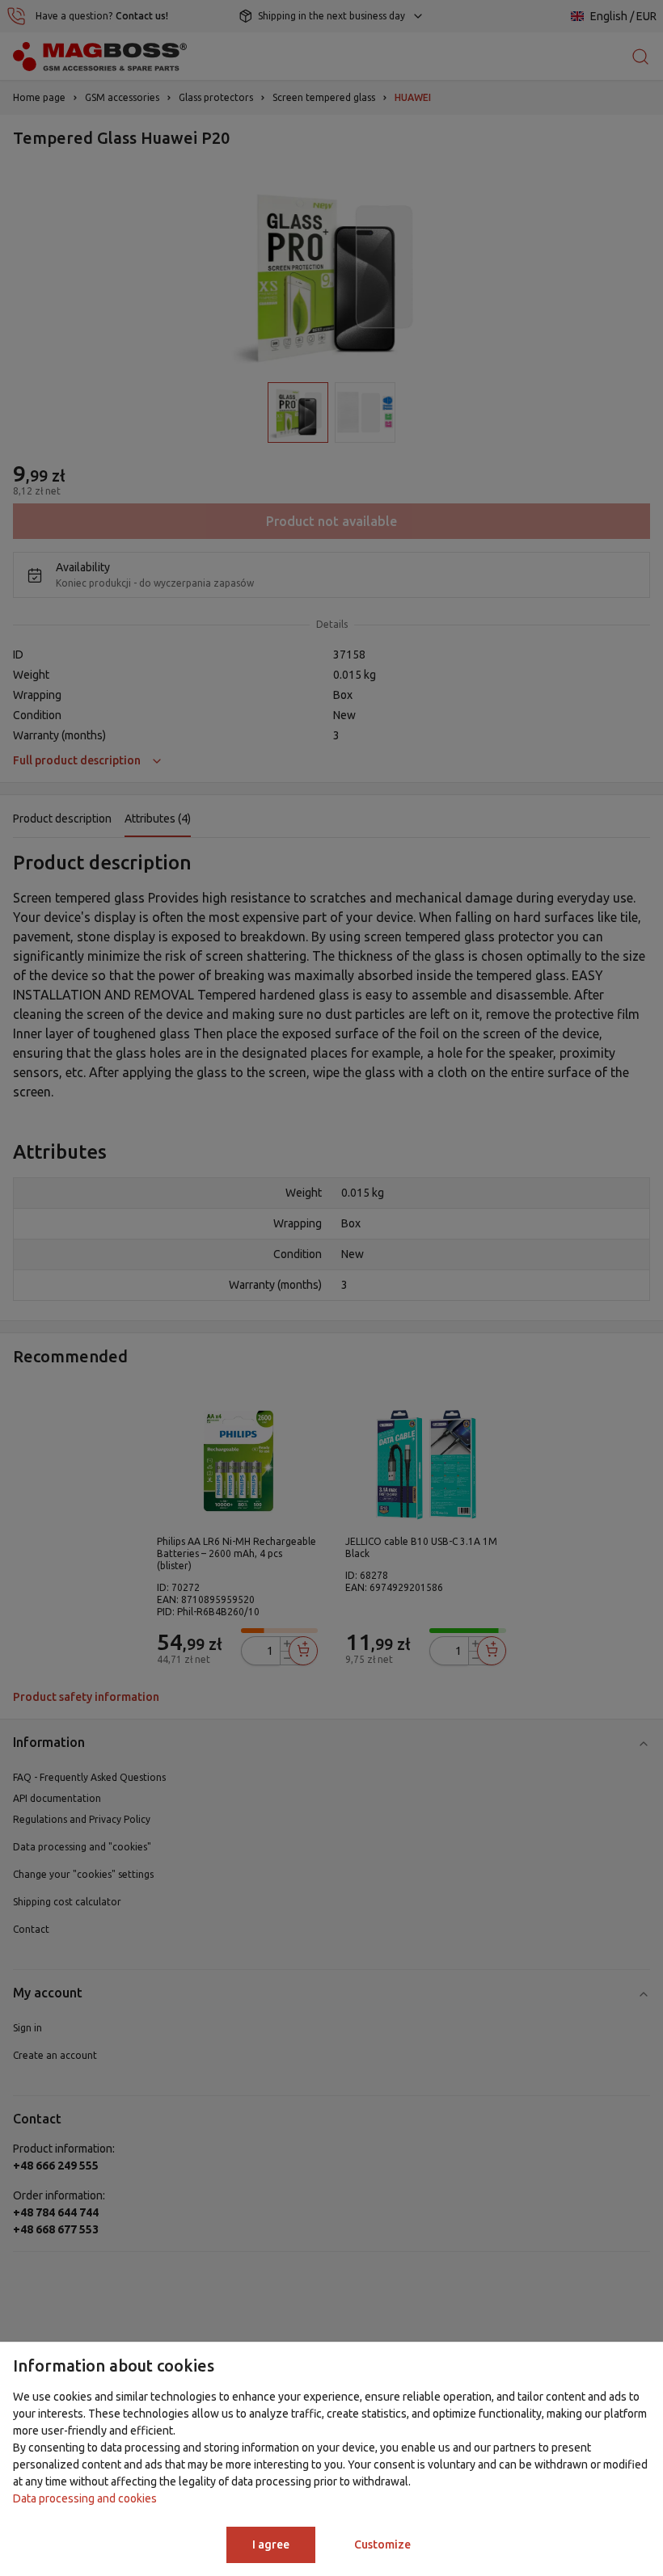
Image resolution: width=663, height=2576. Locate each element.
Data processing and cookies (85, 2498)
